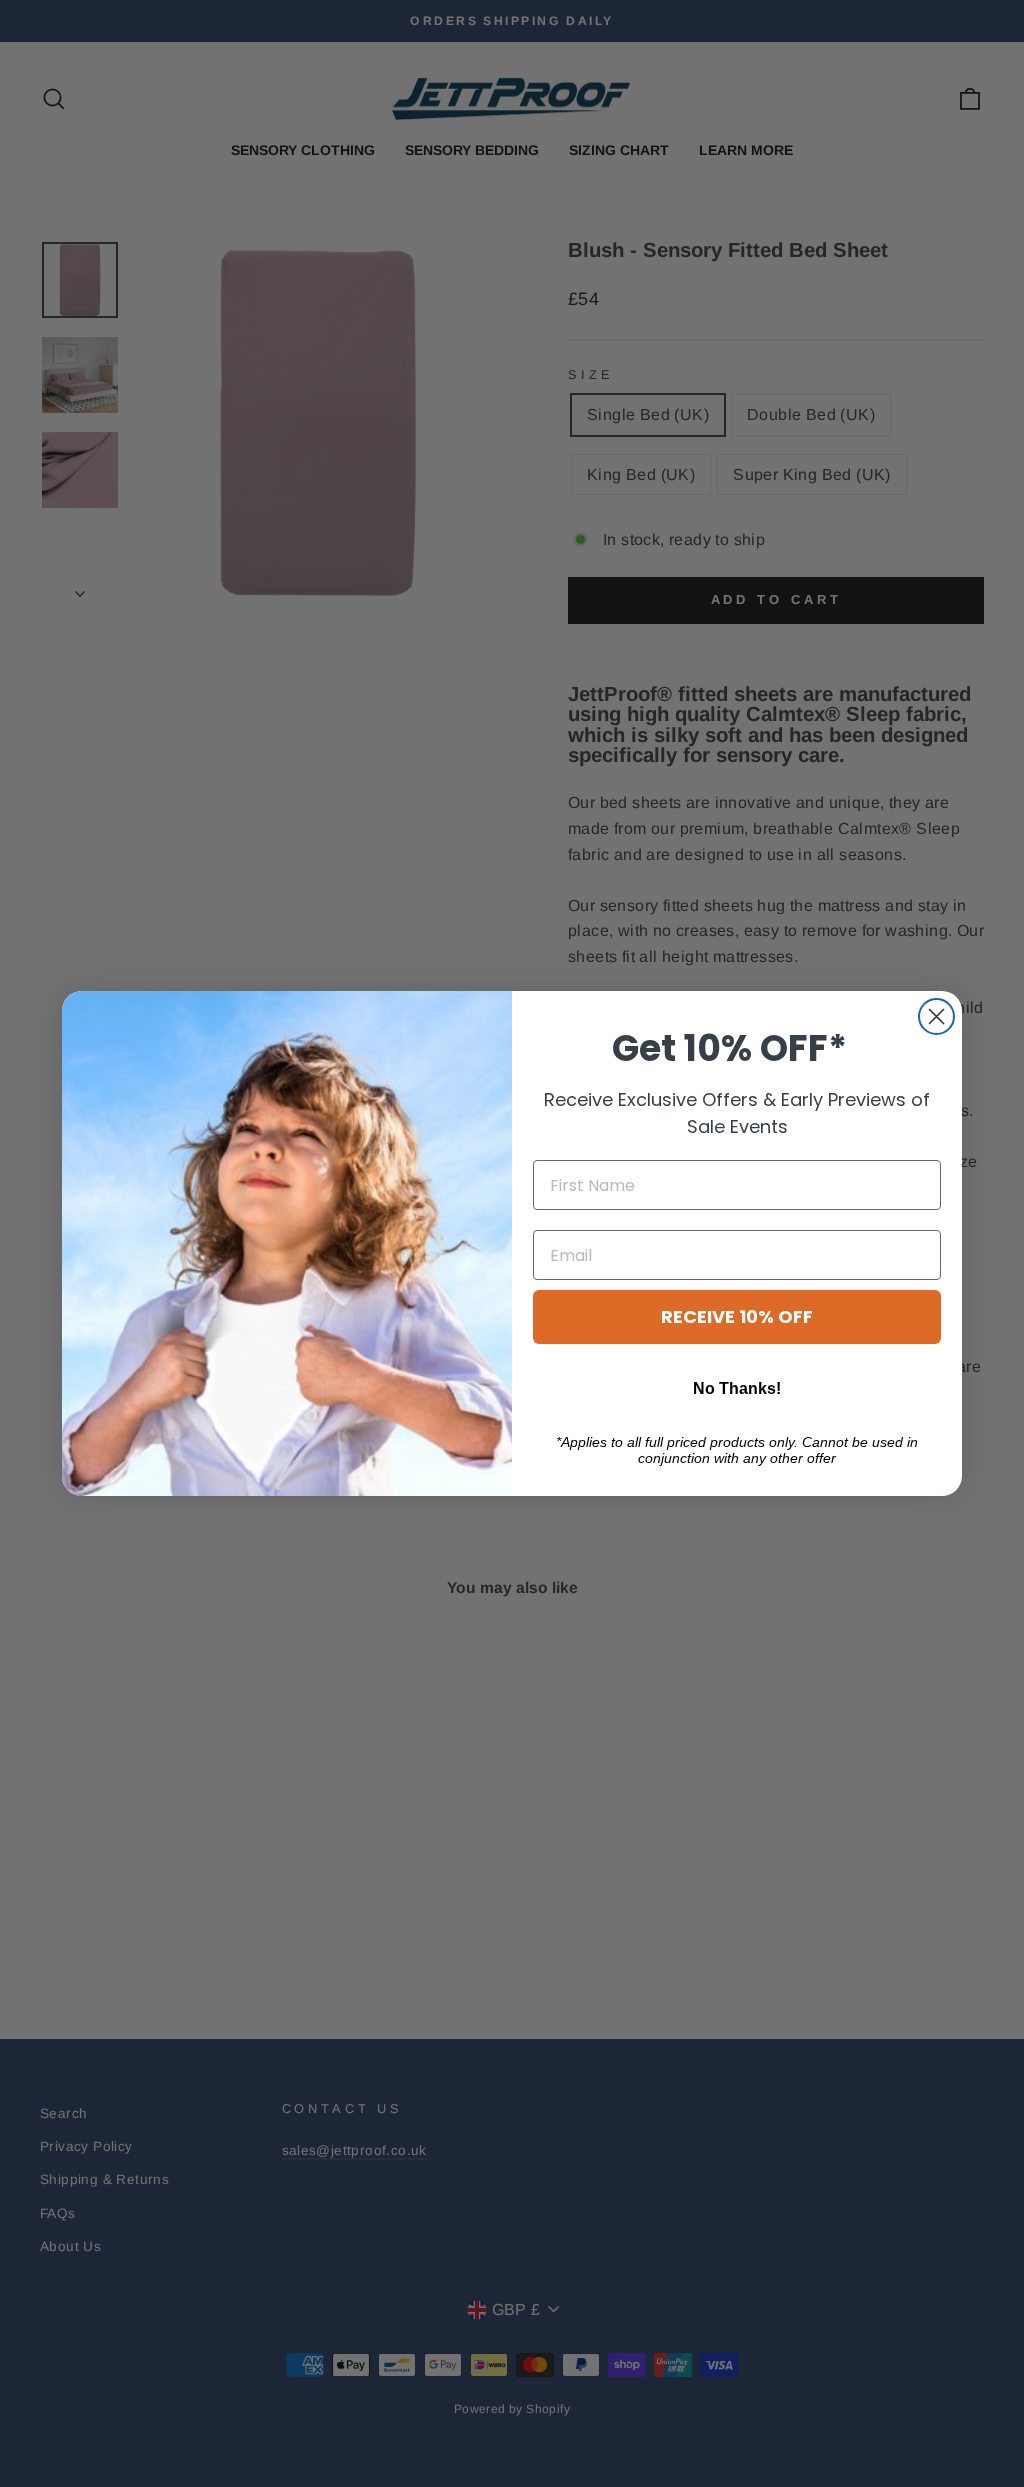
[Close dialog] (936, 1016)
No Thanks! (737, 1388)
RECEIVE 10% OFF (737, 1316)
